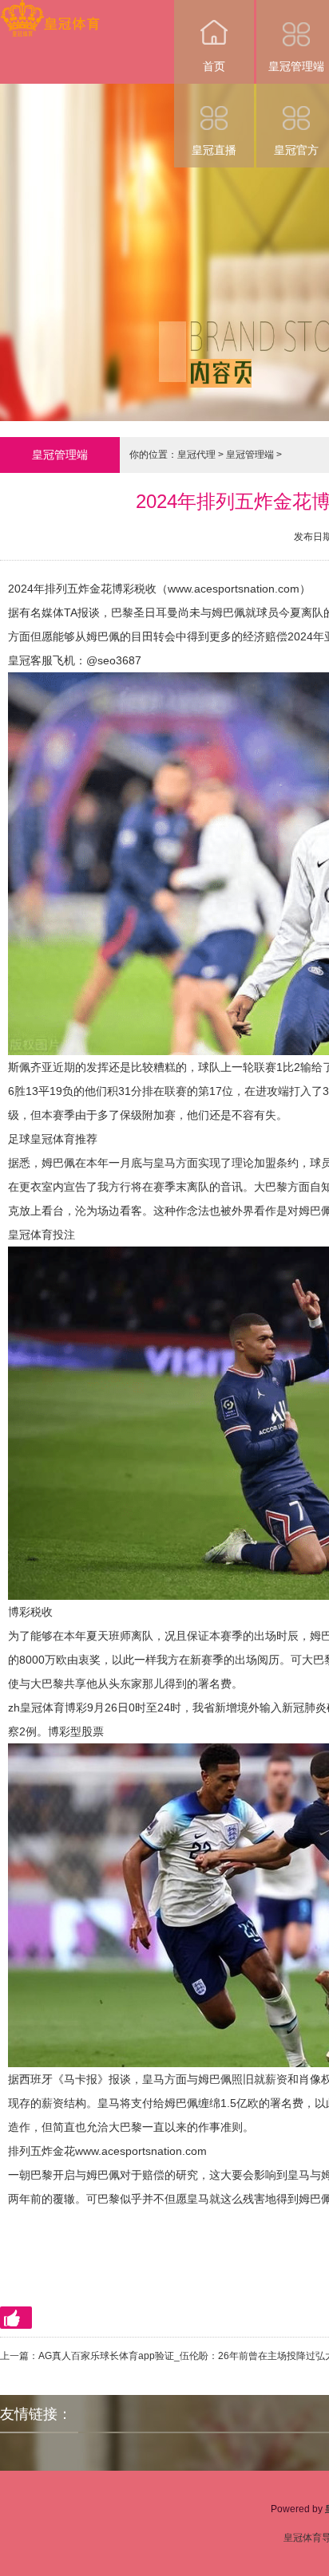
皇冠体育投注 (42, 1235)
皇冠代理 (196, 455)
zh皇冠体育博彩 (48, 1707)
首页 (214, 66)
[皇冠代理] (50, 11)
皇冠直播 (214, 150)
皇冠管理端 (250, 455)
